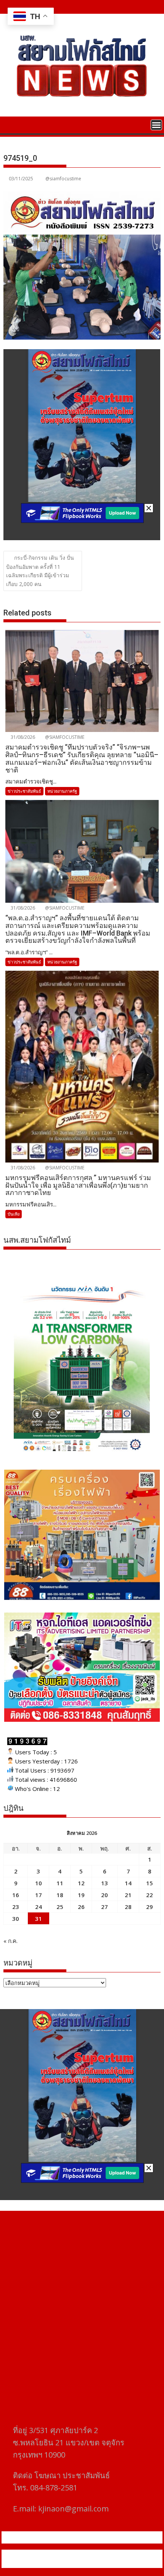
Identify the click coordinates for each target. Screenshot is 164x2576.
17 (39, 1895)
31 (39, 1919)
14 (128, 1883)
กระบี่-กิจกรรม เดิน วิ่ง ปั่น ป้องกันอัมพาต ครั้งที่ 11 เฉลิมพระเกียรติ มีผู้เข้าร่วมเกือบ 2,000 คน (40, 571)
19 (81, 1895)
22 (150, 1895)
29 (150, 1907)
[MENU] (156, 125)
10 (39, 1883)
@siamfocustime (63, 179)
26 (81, 1907)
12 (81, 1883)
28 (128, 1907)
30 (16, 1919)
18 (60, 1895)
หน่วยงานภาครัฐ (62, 791)
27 (105, 1907)
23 (16, 1907)
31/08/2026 (22, 737)
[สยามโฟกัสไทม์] (11, 124)
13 (105, 1883)
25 (60, 1907)
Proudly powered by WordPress (51, 2554)
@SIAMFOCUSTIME (64, 737)
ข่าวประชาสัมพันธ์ (24, 791)
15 (150, 1883)
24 (39, 1907)
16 (16, 1895)
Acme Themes (82, 2563)
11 (60, 1883)
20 (105, 1895)
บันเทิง (14, 1214)
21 (128, 1895)
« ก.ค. (10, 1941)
